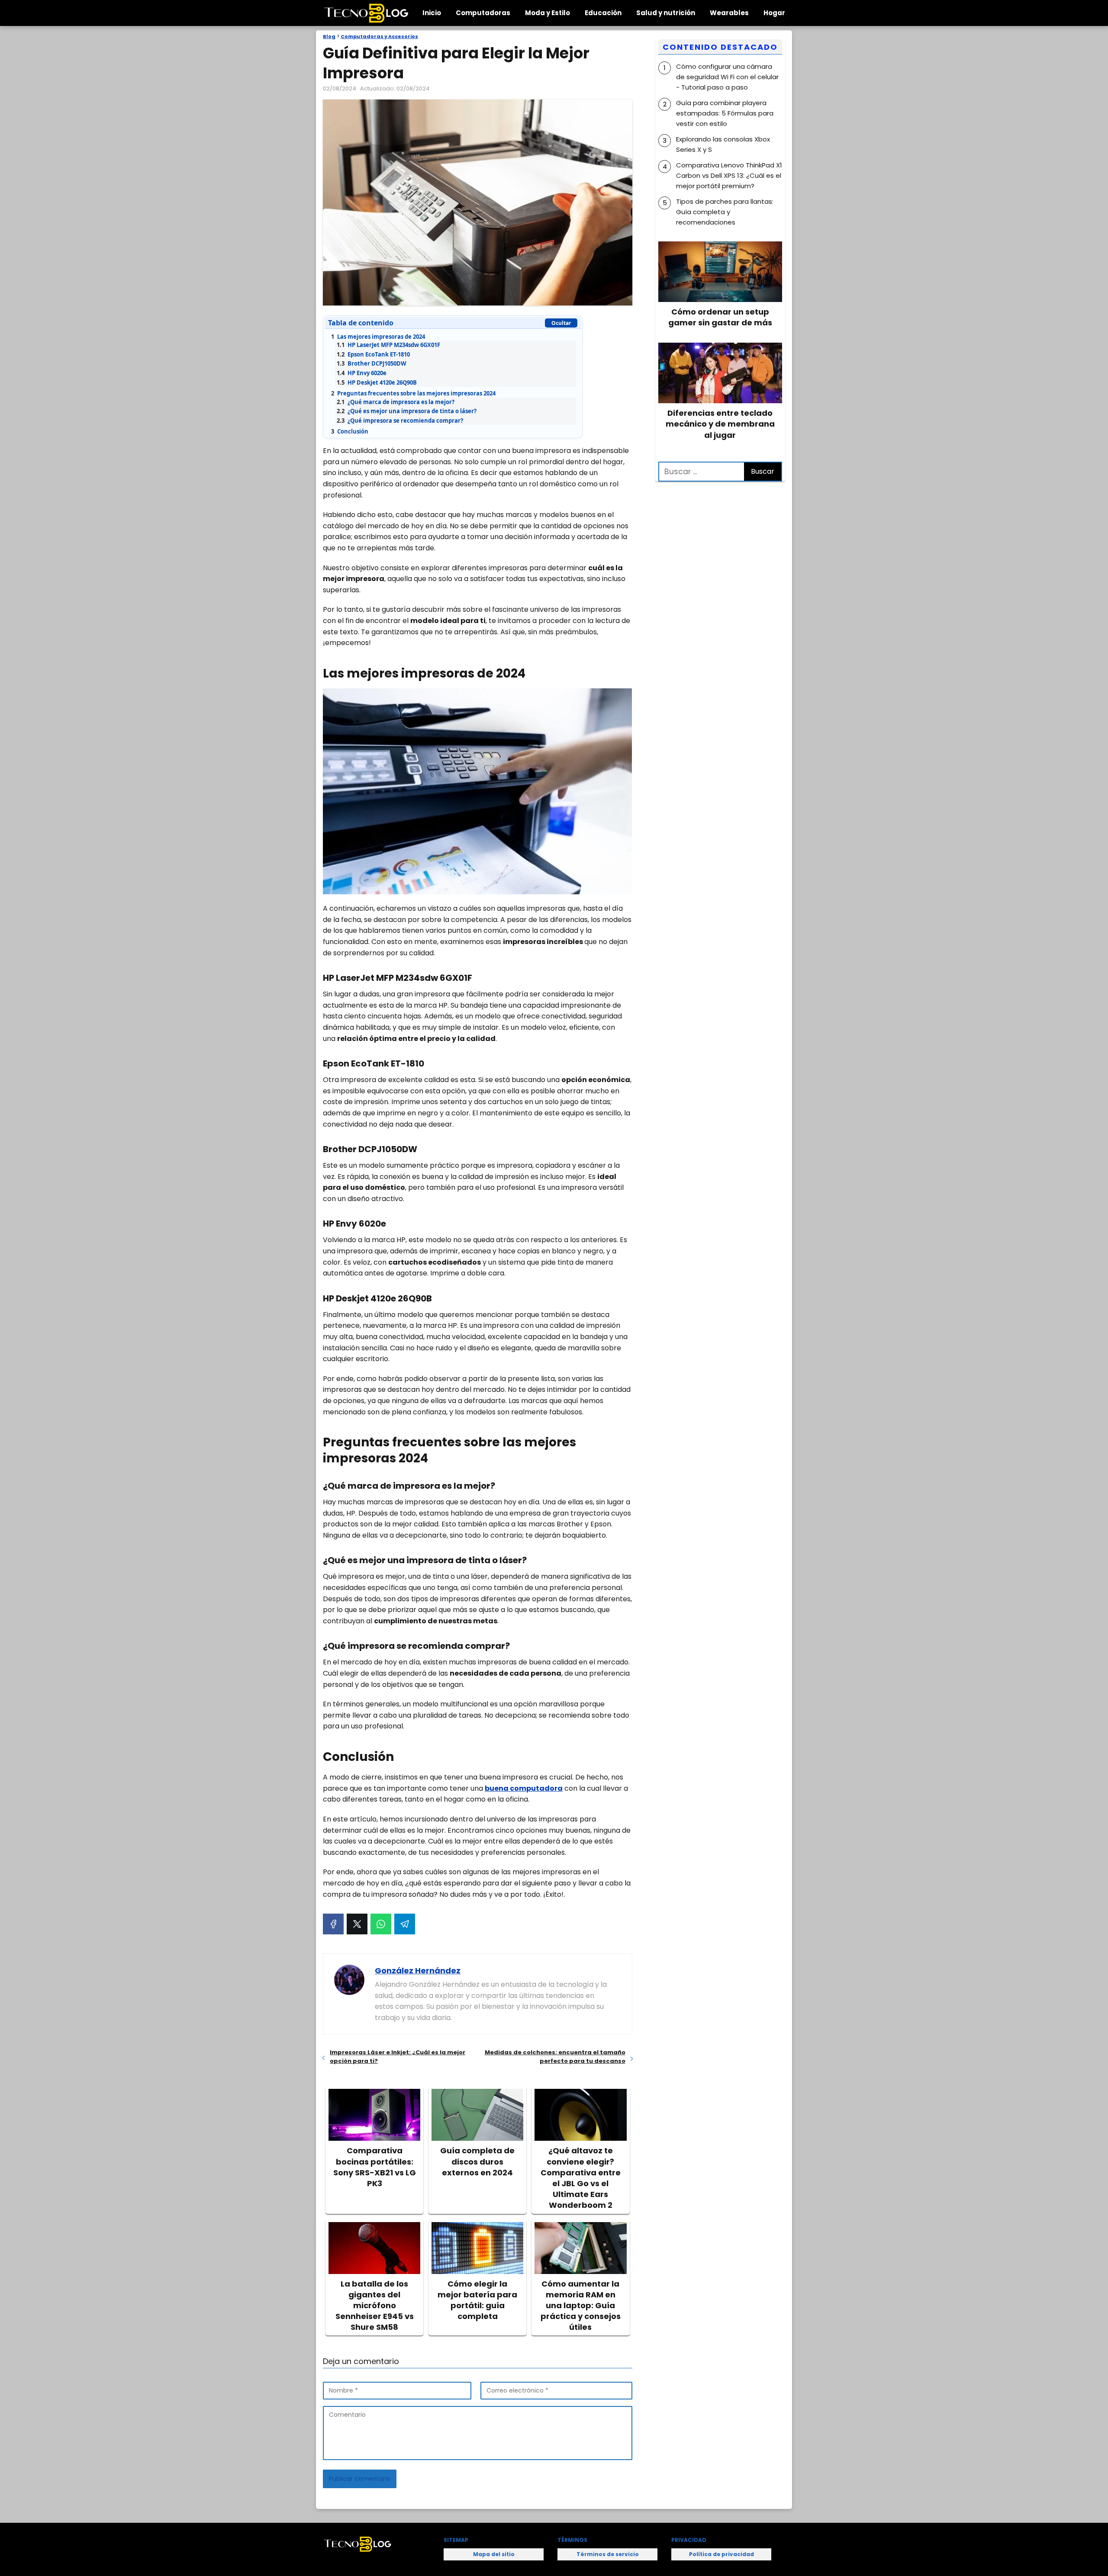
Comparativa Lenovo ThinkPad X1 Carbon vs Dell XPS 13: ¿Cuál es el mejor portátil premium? (729, 175)
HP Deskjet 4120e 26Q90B (377, 382)
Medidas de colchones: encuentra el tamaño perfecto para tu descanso (555, 2057)
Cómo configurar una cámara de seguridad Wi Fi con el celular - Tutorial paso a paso (727, 77)
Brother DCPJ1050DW (372, 363)
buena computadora (524, 1788)
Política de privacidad (721, 2554)
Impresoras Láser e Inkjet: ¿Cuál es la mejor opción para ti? (398, 2057)
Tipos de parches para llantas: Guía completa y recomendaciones (725, 212)
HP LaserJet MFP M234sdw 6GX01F (388, 345)
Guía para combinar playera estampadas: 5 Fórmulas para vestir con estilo (725, 113)
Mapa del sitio (494, 2554)
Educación (603, 13)
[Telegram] (405, 1924)
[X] (357, 1924)
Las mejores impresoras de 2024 (378, 337)
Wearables (729, 13)
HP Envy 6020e (362, 373)
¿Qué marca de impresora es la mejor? (396, 402)
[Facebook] (333, 1924)
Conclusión (350, 431)
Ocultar (561, 323)
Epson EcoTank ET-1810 (373, 354)
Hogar (774, 13)
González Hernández (418, 1971)
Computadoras (483, 13)
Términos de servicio (608, 2554)
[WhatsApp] (381, 1924)
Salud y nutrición (666, 13)
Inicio (432, 13)
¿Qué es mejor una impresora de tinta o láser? (407, 411)
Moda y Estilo (548, 13)
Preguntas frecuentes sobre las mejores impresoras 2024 (413, 393)
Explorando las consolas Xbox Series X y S (723, 144)
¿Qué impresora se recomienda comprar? (400, 421)
